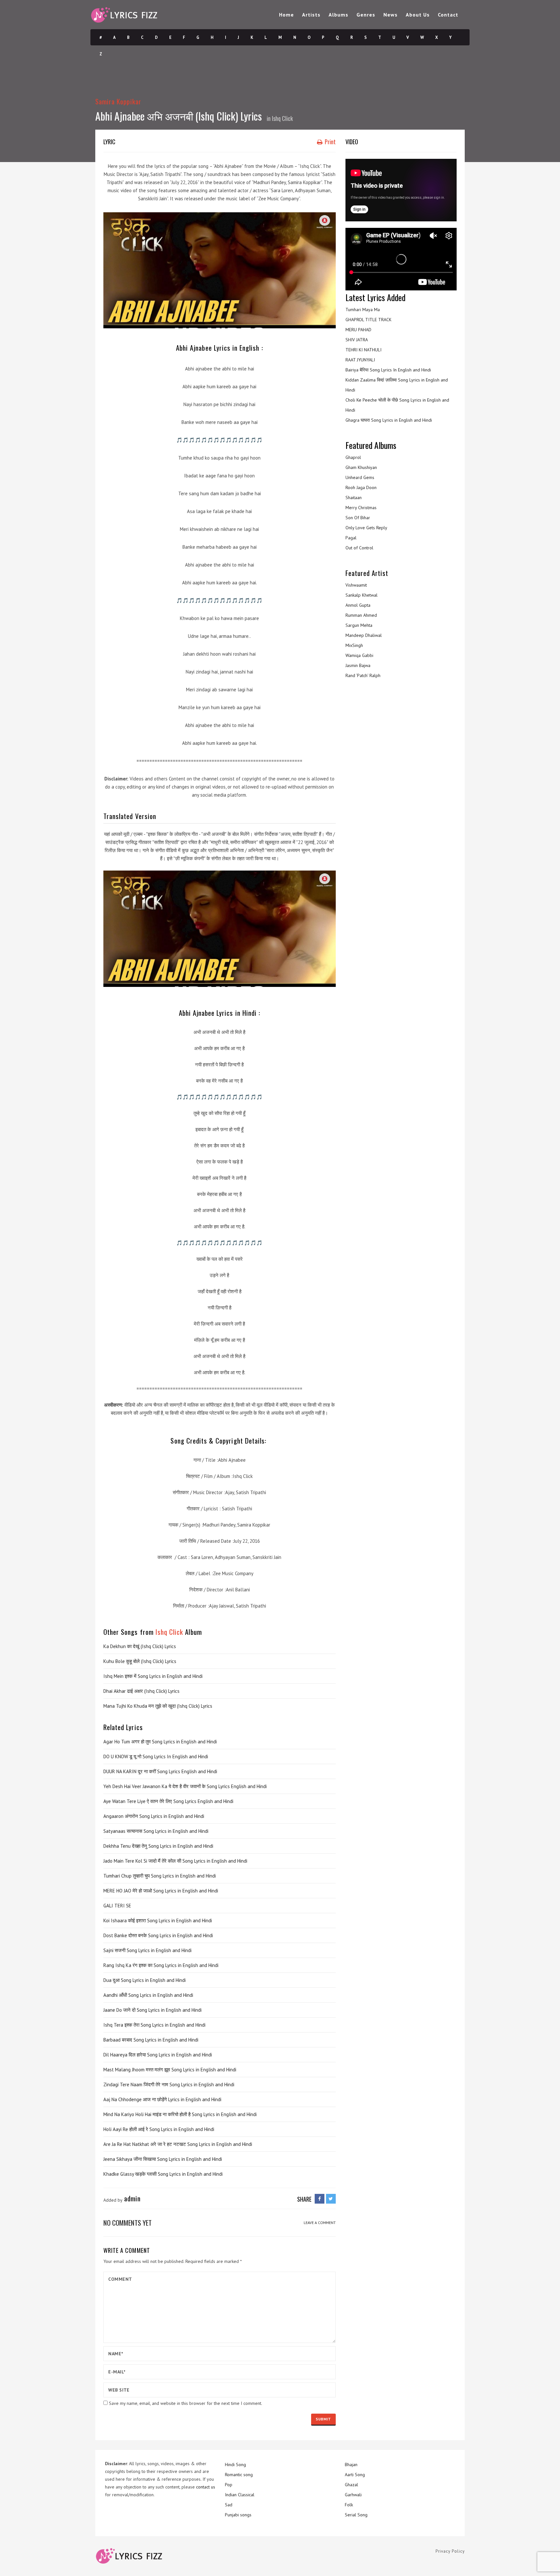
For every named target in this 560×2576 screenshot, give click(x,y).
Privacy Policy (450, 2551)
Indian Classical (240, 2495)
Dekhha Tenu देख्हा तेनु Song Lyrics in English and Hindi (158, 1846)
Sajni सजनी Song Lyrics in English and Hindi (147, 1950)
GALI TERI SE (117, 1906)
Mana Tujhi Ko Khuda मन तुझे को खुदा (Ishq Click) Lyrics (158, 1706)
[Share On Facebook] (320, 2199)
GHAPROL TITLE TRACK (368, 320)
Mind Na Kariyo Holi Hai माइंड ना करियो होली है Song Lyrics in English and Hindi (180, 2114)
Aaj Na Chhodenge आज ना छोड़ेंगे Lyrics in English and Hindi (162, 2099)
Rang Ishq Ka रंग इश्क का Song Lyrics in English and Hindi (161, 1965)
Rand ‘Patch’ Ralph (363, 675)
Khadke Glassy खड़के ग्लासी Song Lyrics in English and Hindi (163, 2174)
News (391, 15)
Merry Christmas (361, 508)
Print (330, 142)
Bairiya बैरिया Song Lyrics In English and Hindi (388, 370)
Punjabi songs (238, 2515)
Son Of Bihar (358, 518)
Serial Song (356, 2515)
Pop (229, 2485)
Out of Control (359, 548)
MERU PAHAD (358, 330)
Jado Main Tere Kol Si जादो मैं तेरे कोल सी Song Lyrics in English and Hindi (175, 1861)
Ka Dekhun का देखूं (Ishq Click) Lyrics (140, 1646)
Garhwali (353, 2495)
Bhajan (351, 2465)
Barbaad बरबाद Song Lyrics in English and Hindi (151, 2040)
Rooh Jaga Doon (361, 487)
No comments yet (128, 2223)
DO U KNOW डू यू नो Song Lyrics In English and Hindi (156, 1756)
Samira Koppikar (118, 101)
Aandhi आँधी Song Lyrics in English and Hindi (148, 1995)
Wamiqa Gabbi (359, 655)
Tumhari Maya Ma (363, 310)
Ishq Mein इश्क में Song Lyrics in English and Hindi (153, 1676)
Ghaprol (353, 457)
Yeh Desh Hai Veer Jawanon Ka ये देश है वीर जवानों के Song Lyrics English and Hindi (185, 1786)
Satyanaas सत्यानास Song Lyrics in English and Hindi (156, 1831)
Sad (229, 2505)
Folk (349, 2505)
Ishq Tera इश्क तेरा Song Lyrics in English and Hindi (154, 2025)
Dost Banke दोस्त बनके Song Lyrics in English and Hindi (158, 1935)
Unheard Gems (360, 477)
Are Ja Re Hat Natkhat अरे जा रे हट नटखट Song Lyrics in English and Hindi (178, 2144)
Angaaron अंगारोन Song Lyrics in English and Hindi (154, 1816)
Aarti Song (355, 2475)
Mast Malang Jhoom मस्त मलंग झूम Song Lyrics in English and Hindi (170, 2070)
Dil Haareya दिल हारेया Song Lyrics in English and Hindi (158, 2055)
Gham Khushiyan (361, 467)
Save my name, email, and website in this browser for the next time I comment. (186, 2403)
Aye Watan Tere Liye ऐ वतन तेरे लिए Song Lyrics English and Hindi (168, 1801)
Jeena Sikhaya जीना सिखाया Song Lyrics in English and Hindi (163, 2159)
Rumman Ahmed (361, 615)
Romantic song (239, 2475)
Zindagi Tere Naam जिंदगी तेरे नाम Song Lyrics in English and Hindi (169, 2084)
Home (286, 15)
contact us (206, 2487)
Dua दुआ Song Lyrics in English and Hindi (145, 1980)
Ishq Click (282, 118)
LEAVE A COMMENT (320, 2223)
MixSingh (354, 645)
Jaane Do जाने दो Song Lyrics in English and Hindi (152, 2010)
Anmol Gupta (358, 605)
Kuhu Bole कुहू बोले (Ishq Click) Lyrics (140, 1661)
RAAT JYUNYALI (360, 360)
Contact (448, 15)
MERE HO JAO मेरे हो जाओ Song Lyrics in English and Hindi (161, 1891)
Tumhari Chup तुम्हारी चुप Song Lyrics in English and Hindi (160, 1876)
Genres (366, 15)
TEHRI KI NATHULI (363, 350)
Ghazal (351, 2485)
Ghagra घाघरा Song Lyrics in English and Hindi (389, 420)
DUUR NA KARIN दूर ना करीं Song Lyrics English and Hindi (160, 1771)
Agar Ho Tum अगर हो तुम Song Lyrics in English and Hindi (160, 1742)
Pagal (351, 538)
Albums (338, 15)
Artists (311, 15)
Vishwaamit (356, 585)
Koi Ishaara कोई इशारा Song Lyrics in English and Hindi (158, 1920)
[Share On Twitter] (331, 2199)
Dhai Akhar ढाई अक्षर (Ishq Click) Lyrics (141, 1691)
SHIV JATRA (357, 340)
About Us (418, 15)
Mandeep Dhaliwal (364, 635)
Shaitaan (354, 498)
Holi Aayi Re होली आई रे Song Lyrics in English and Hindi (159, 2129)
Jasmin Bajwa (358, 665)
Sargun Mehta (359, 625)
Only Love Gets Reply (366, 528)
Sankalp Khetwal (362, 595)
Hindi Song (235, 2465)
